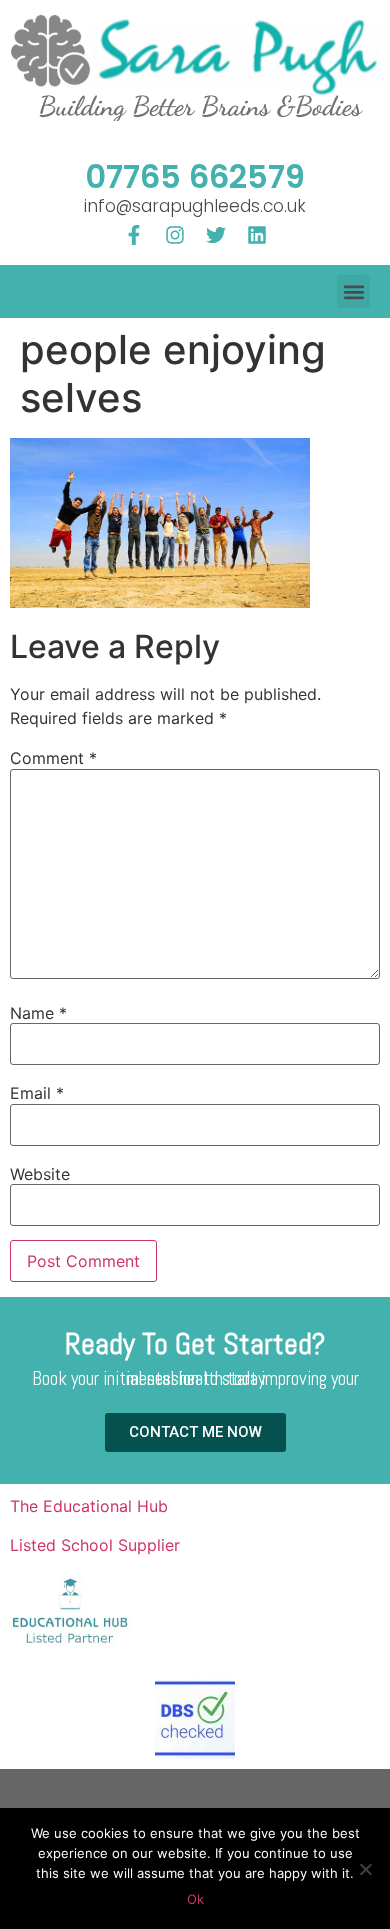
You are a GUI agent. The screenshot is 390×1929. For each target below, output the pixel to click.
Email (37, 1093)
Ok (195, 1899)
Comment (53, 758)
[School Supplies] (70, 1647)
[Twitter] (216, 235)
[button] (353, 291)
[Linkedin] (257, 235)
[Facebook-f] (134, 235)
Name (38, 1013)
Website (40, 1174)
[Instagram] (175, 235)
